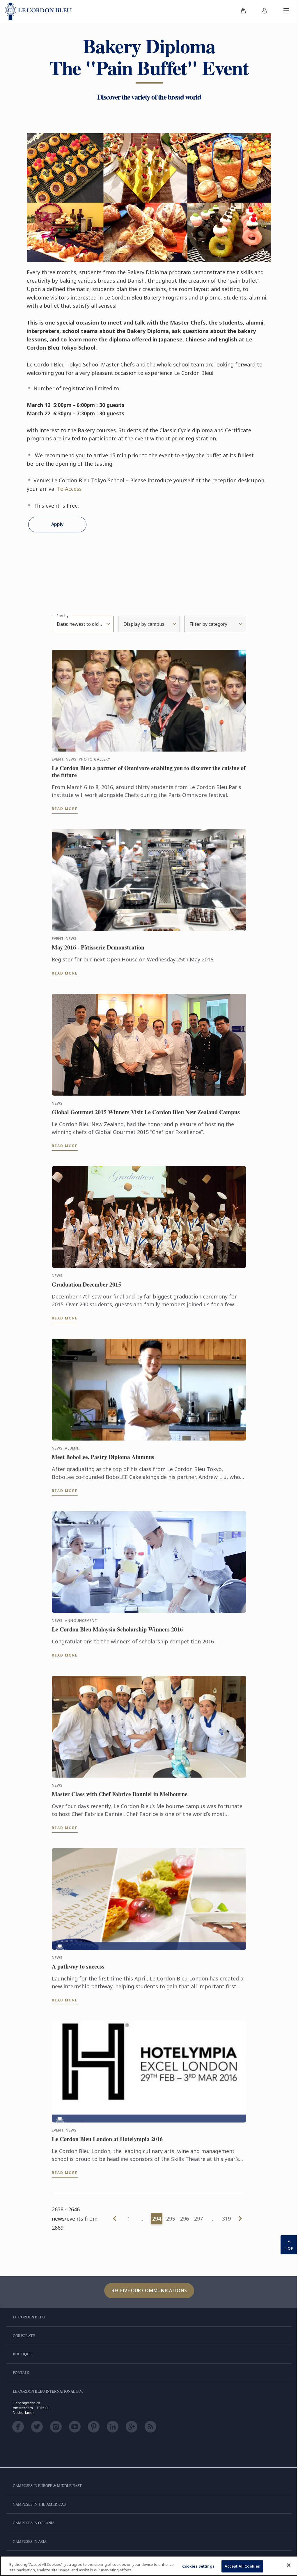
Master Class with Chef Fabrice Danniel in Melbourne (120, 1794)
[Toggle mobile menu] (286, 12)
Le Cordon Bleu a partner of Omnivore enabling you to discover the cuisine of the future (149, 772)
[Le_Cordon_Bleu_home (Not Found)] (38, 12)
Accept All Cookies (242, 2566)
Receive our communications (149, 2290)
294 (157, 2219)
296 (185, 2219)
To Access (69, 489)
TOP (289, 2248)
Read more (65, 809)
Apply (57, 524)
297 (198, 2219)
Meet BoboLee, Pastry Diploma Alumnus (103, 1457)
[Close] (289, 2565)
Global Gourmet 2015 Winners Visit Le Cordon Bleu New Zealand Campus (146, 1112)
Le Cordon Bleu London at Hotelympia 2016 (107, 2139)
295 (171, 2219)
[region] (149, 2566)
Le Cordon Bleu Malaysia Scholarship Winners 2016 (117, 1629)
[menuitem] (243, 12)
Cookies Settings (198, 2566)
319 (226, 2219)
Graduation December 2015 (86, 1285)
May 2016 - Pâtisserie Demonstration (98, 947)
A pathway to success (78, 1966)
